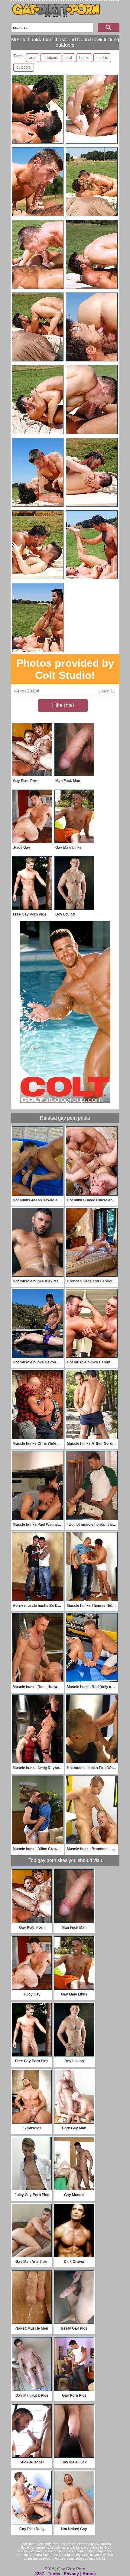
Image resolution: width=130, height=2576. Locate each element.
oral (69, 58)
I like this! (63, 705)
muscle (102, 58)
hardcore (51, 58)
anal (33, 58)
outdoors (24, 67)
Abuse (89, 2574)
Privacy (71, 2574)
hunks (84, 58)
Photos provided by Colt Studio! (65, 669)
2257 (39, 2574)
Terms (54, 2574)
